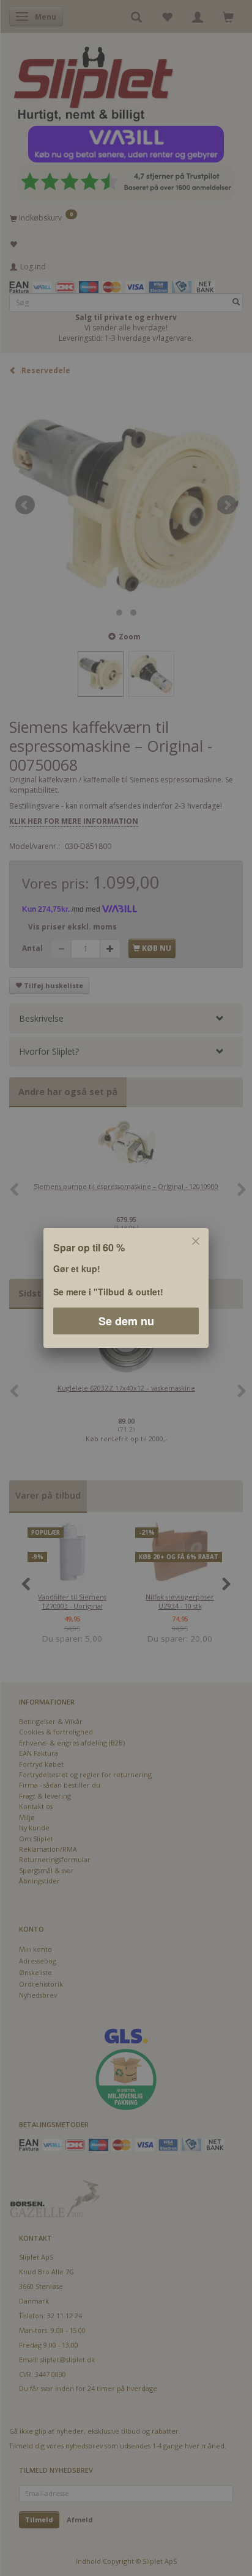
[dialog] (126, 1288)
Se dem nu (126, 1321)
